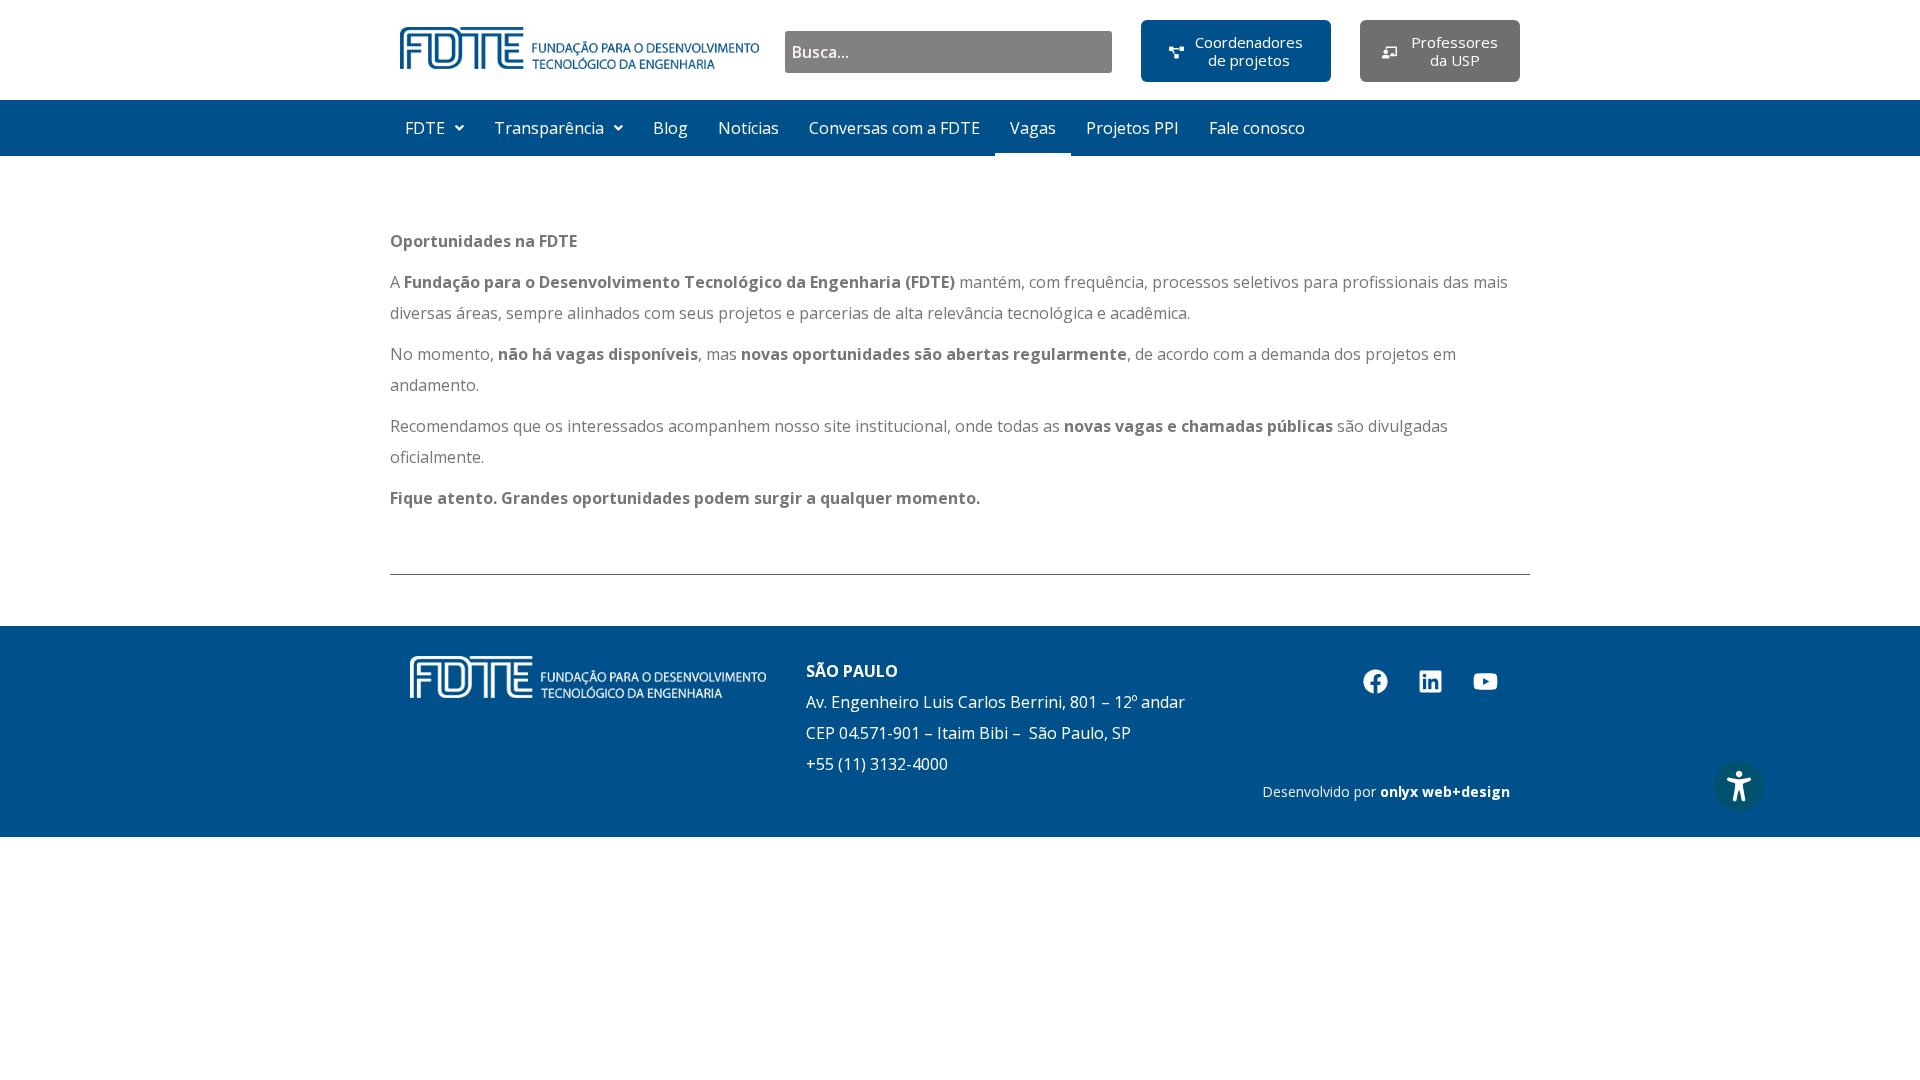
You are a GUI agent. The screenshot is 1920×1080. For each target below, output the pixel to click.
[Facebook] (1375, 681)
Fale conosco (1257, 128)
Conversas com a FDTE (894, 128)
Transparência (549, 128)
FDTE (425, 128)
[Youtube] (1485, 681)
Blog (670, 128)
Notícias (748, 128)
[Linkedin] (1430, 681)
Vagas (1033, 128)
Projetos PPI (1132, 128)
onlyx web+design (1445, 791)
